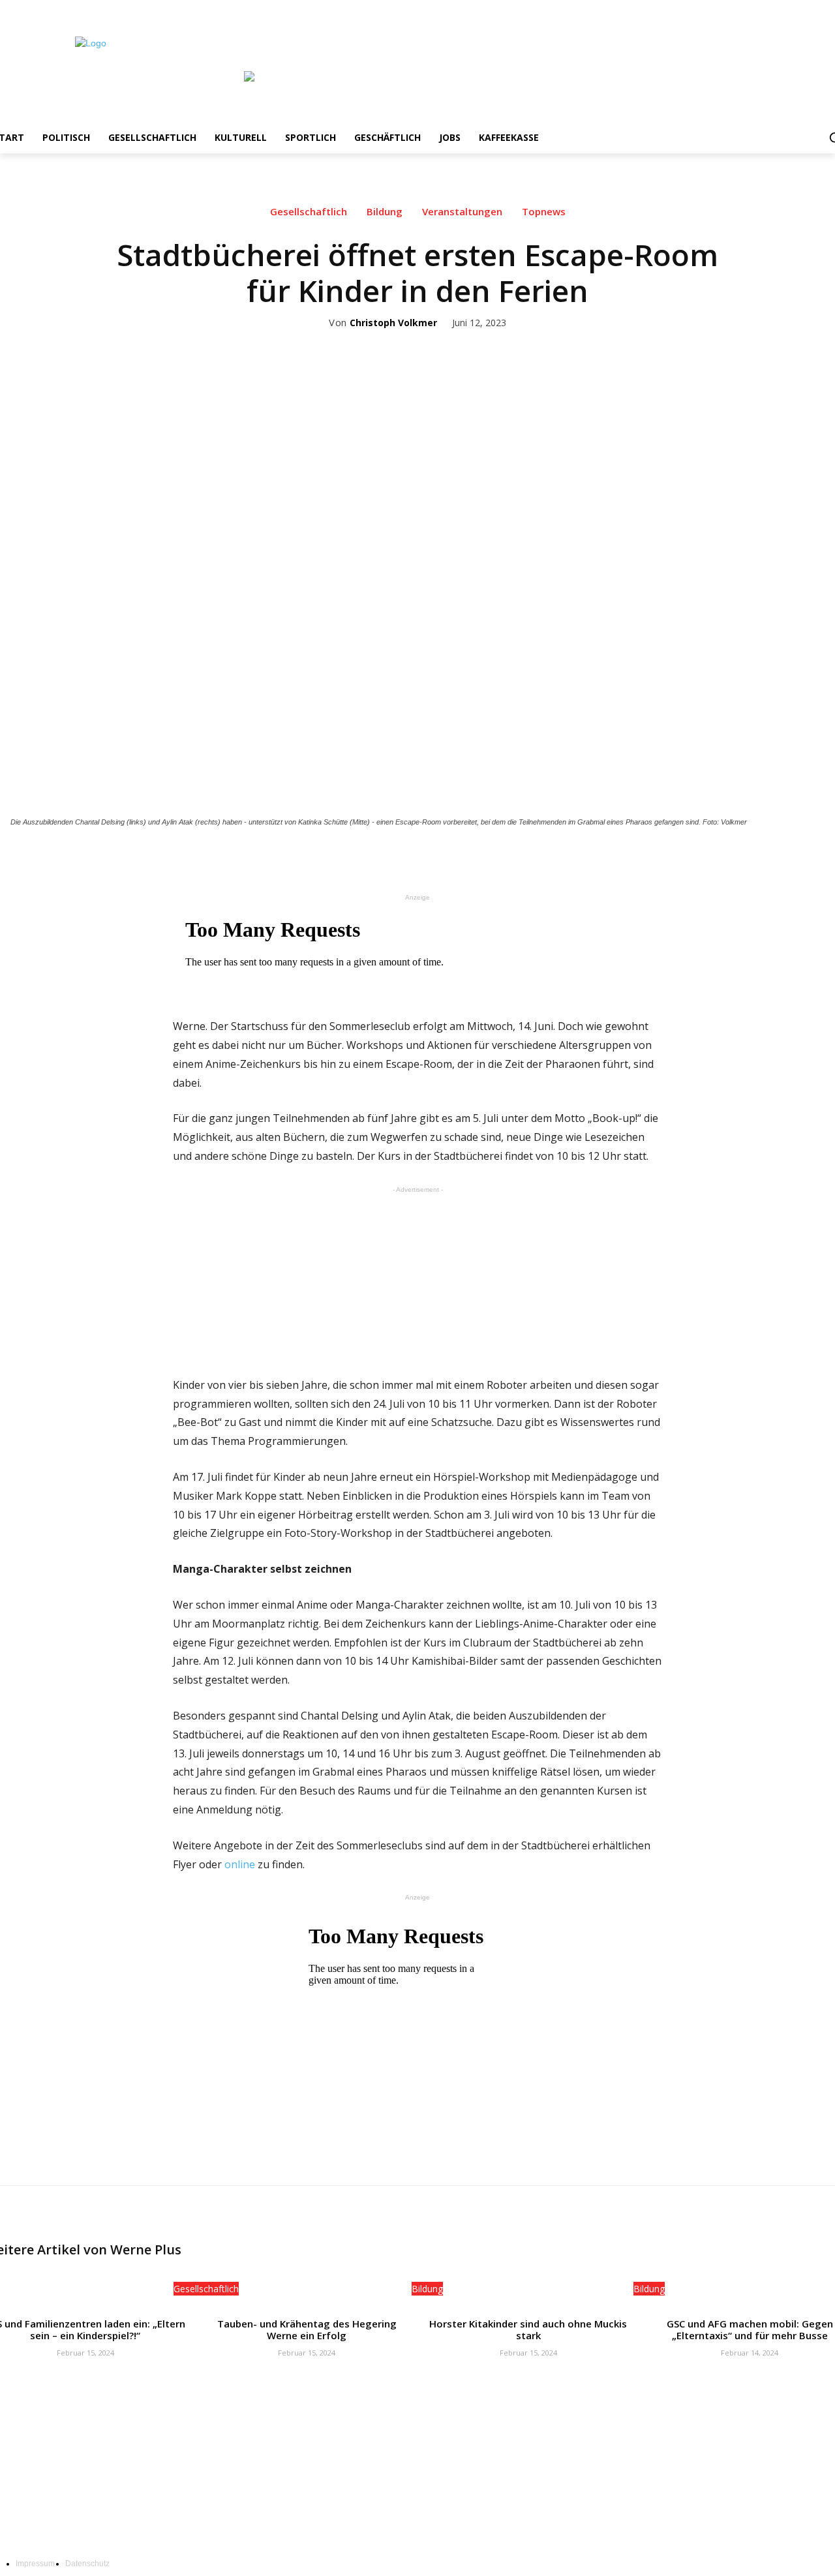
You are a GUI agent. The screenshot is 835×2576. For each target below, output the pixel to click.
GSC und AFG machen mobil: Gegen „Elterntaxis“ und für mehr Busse (750, 2329)
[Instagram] (789, 9)
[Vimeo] (825, 9)
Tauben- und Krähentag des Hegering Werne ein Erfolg (307, 2329)
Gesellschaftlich (309, 212)
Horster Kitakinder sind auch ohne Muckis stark (528, 2329)
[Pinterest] (459, 858)
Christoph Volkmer (393, 323)
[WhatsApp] (489, 858)
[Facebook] (771, 9)
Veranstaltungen (462, 212)
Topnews (544, 212)
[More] (519, 858)
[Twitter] (807, 9)
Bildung (385, 212)
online (240, 1864)
